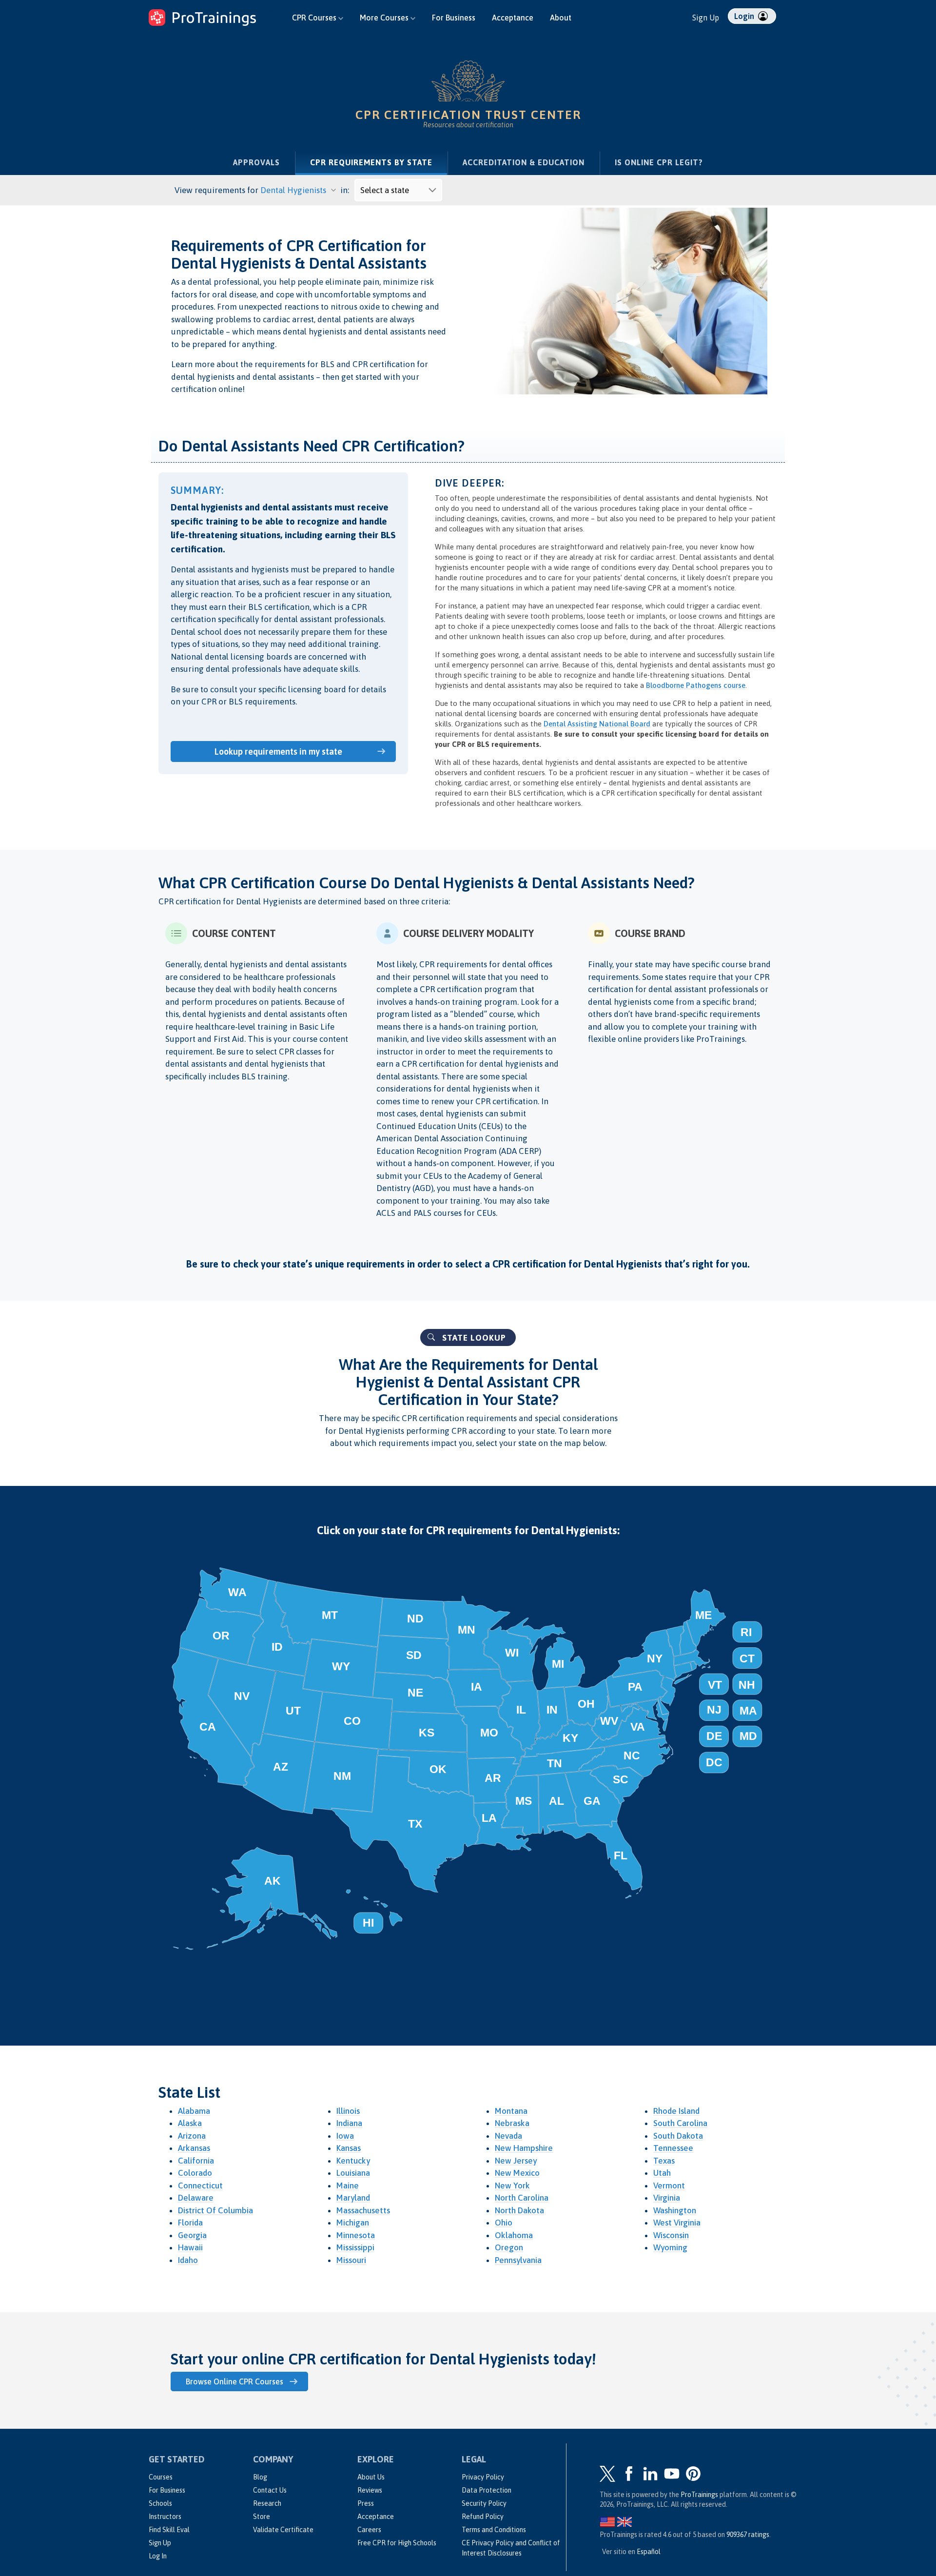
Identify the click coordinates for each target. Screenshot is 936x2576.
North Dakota (519, 2210)
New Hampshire (524, 2148)
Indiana (349, 2123)
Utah (662, 2173)
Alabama (194, 2111)
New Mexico (517, 2173)
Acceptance (513, 18)
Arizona (192, 2136)
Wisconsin (671, 2235)
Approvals (256, 162)
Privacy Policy (483, 2477)
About (561, 18)
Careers (369, 2530)
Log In (158, 2556)
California (196, 2161)
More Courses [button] (385, 18)
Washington (675, 2210)
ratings (748, 2535)
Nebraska (512, 2123)
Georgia (192, 2235)
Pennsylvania (518, 2260)
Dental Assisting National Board (597, 724)
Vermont (669, 2186)
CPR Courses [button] (315, 18)
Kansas (349, 2148)
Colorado (195, 2173)
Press (366, 2503)
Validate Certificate (283, 2530)
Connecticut (200, 2186)
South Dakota (678, 2136)
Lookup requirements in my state (278, 751)
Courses (161, 2477)
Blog (260, 2477)
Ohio (504, 2223)
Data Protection (487, 2490)
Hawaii (190, 2247)
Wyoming (670, 2247)
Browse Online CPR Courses (234, 2381)
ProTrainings (699, 2495)
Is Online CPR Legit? (659, 162)
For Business (454, 18)
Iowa (345, 2136)
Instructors (165, 2517)
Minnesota (356, 2235)
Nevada (508, 2136)
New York (512, 2186)
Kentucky (353, 2161)
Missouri (351, 2260)
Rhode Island (676, 2111)
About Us (371, 2477)
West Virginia (677, 2223)
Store (262, 2517)
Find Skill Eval (169, 2530)
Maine (348, 2186)
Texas (664, 2161)
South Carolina (680, 2123)
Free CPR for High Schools (397, 2543)
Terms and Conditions (494, 2530)
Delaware (196, 2198)
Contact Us (270, 2490)
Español (649, 2552)
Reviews (370, 2490)
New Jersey (516, 2161)
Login (745, 16)
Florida (190, 2223)
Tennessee (673, 2148)
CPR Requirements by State (379, 162)
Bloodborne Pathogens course (696, 685)
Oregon (509, 2247)
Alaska (190, 2123)
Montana (511, 2111)
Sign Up (706, 18)
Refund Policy (483, 2517)
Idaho (188, 2260)
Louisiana (353, 2173)
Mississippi (355, 2247)
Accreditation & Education (524, 162)
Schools (160, 2503)
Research (267, 2503)
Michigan (353, 2223)
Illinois (348, 2111)
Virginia (667, 2198)
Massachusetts (363, 2210)
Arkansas (194, 2148)
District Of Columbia (215, 2210)
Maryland (353, 2198)
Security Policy (484, 2503)
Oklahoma (514, 2235)
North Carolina (522, 2198)
